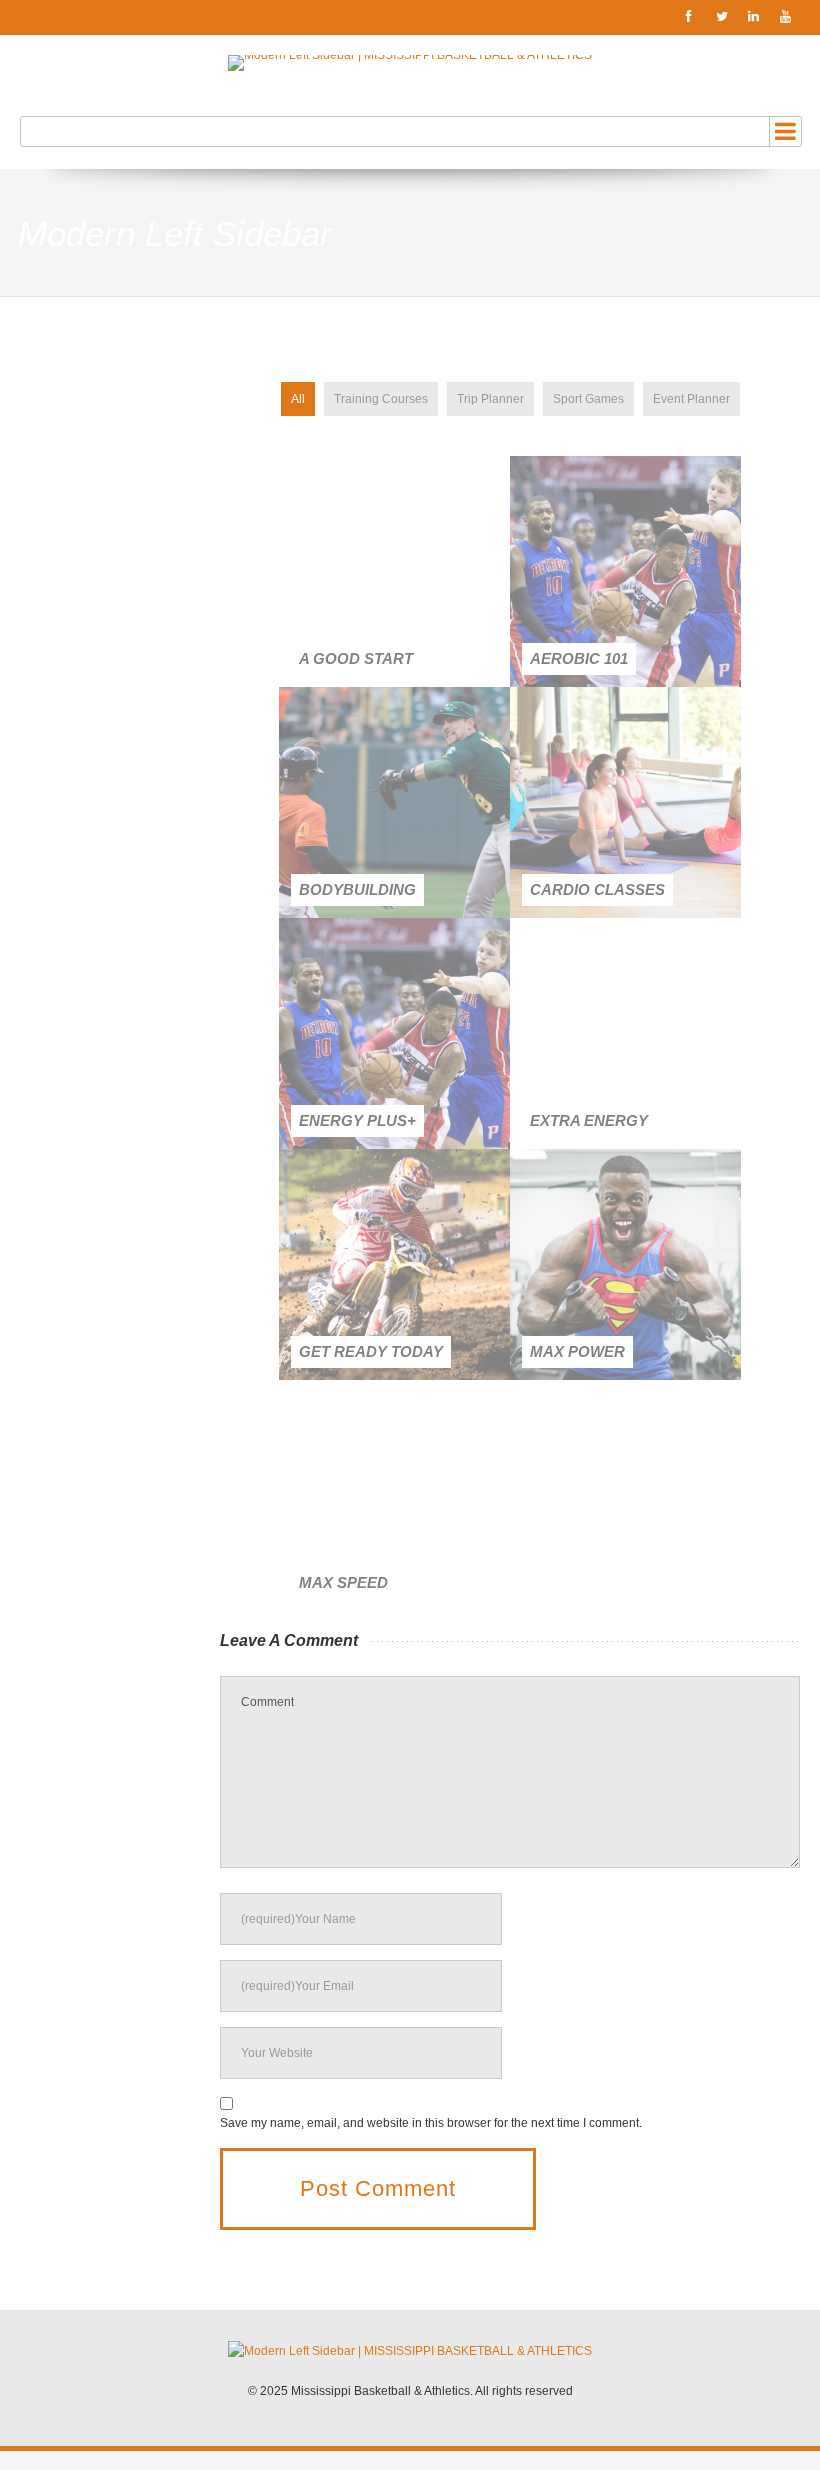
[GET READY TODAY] (394, 1264)
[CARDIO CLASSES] (625, 802)
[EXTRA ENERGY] (625, 1033)
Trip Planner (490, 399)
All (298, 399)
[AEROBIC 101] (625, 571)
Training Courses (381, 399)
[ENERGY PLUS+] (394, 1033)
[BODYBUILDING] (394, 802)
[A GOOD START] (394, 571)
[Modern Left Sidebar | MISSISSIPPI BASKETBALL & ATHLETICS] (410, 63)
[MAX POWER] (625, 1264)
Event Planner (691, 399)
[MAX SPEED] (394, 1495)
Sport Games (588, 399)
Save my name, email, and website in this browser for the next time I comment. (431, 2123)
